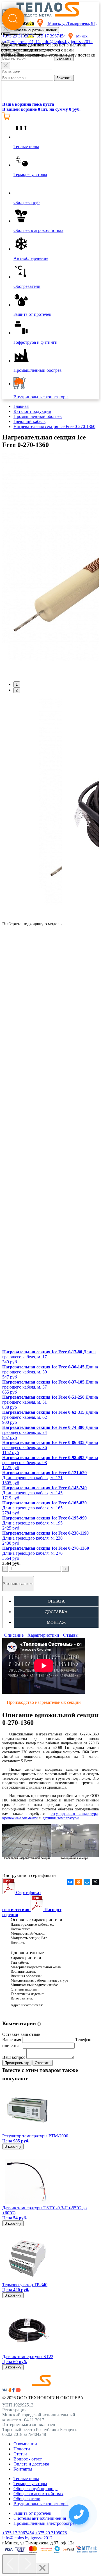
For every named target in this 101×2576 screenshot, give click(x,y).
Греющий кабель (29, 421)
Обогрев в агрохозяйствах (38, 2494)
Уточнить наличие (18, 1584)
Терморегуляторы (30, 2484)
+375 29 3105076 (51, 2533)
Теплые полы (26, 2479)
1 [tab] (17, 684)
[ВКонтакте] (70, 1882)
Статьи (20, 2454)
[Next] (27, 2564)
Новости (22, 2449)
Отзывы (71, 1635)
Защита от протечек (32, 2513)
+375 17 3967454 (18, 2533)
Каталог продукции (32, 411)
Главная (21, 406)
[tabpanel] (50, 565)
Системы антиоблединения (40, 2518)
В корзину (13, 2146)
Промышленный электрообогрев (45, 2523)
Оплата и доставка (31, 2464)
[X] (95, 1882)
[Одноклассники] (79, 1882)
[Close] (6, 66)
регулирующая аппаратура (74, 1814)
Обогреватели (27, 2499)
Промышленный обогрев (38, 416)
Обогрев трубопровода (35, 2489)
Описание (14, 1635)
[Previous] (11, 2564)
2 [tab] (17, 690)
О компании (25, 2444)
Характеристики (43, 1635)
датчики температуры (61, 1818)
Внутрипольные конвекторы (41, 2504)
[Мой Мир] (87, 1882)
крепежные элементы (20, 1818)
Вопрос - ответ (28, 2459)
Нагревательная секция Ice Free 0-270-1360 (54, 426)
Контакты (23, 2469)
